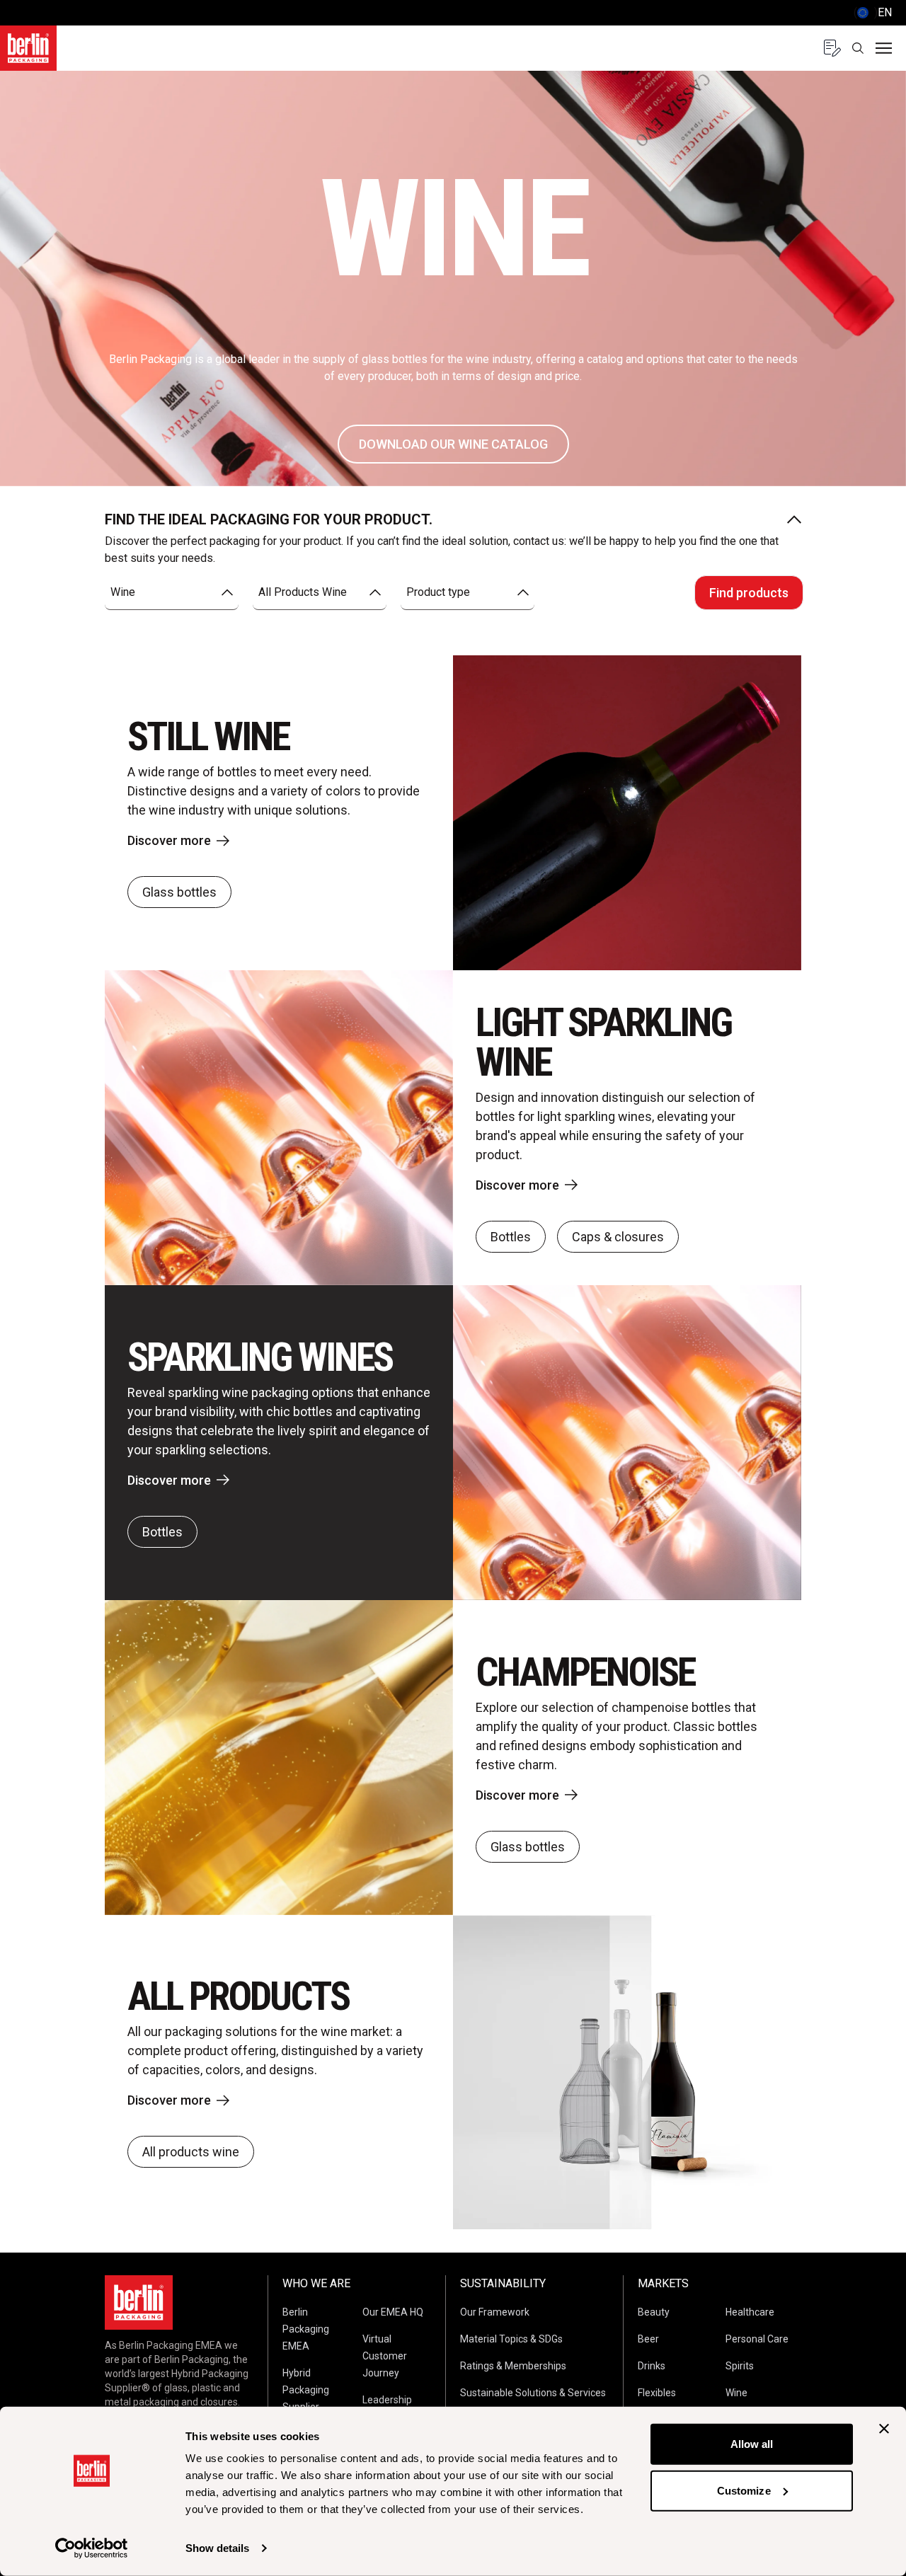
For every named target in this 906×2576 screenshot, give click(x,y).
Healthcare (750, 2312)
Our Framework (495, 2312)
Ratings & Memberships (513, 2366)
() (873, 12)
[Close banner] (884, 2429)
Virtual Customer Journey (385, 2356)
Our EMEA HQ (393, 2312)
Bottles (511, 1237)
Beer (648, 2339)
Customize (744, 2490)
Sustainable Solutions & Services (533, 2393)
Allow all (752, 2444)
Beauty (654, 2312)
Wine (736, 2393)
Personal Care (757, 2339)
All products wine (191, 2152)
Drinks (652, 2366)
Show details (217, 2548)
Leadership (387, 2400)
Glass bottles (179, 892)
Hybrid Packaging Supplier (306, 2390)
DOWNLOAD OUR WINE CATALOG (453, 444)
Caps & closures (618, 1237)
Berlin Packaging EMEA (306, 2329)
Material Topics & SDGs (511, 2339)
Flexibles (657, 2393)
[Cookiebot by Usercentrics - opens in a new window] (92, 2548)
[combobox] (172, 593)
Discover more (169, 840)
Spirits (740, 2366)
